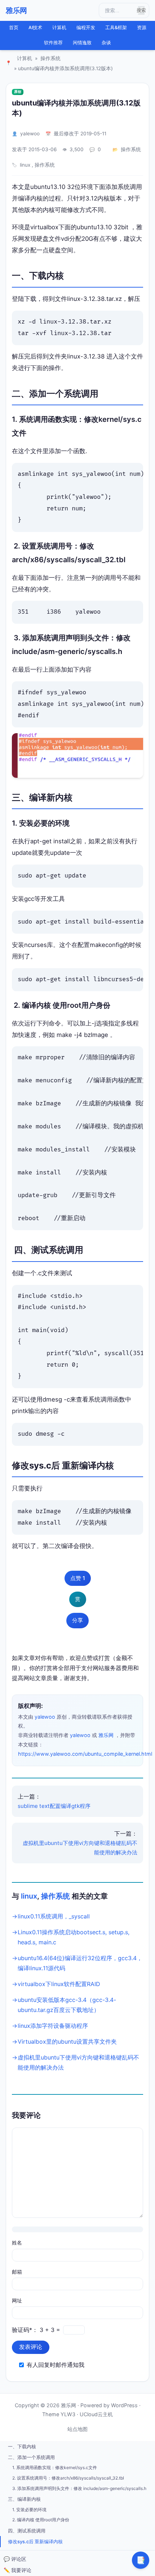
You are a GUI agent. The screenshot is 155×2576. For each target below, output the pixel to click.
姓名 (17, 2243)
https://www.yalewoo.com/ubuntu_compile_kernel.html (85, 1754)
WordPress (124, 2405)
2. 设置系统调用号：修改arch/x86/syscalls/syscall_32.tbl (68, 2478)
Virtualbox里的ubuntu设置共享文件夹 (67, 2042)
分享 (77, 1620)
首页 (14, 28)
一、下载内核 (22, 2446)
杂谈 (106, 43)
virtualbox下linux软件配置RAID (59, 1984)
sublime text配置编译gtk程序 (54, 1806)
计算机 (59, 28)
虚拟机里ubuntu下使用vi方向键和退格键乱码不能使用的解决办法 (80, 1848)
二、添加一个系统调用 (31, 2457)
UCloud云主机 (96, 2414)
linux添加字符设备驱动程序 (53, 2026)
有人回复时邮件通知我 (56, 2365)
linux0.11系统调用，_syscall (54, 1916)
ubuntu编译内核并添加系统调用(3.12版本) (76, 108)
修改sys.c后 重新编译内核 (35, 2541)
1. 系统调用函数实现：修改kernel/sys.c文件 (55, 2467)
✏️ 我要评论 (17, 2570)
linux (25, 165)
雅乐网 (16, 10)
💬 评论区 (15, 2559)
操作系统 (50, 58)
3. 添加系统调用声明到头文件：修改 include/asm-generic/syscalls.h (79, 2488)
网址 (17, 2300)
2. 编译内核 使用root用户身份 (41, 2520)
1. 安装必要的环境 (29, 2510)
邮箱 (17, 2272)
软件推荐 (53, 43)
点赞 (78, 1578)
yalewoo (30, 134)
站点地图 (77, 2429)
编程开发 (86, 28)
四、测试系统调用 (27, 2531)
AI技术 (35, 28)
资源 (142, 28)
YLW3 (68, 2414)
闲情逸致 (82, 43)
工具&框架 (116, 28)
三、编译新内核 (24, 2499)
